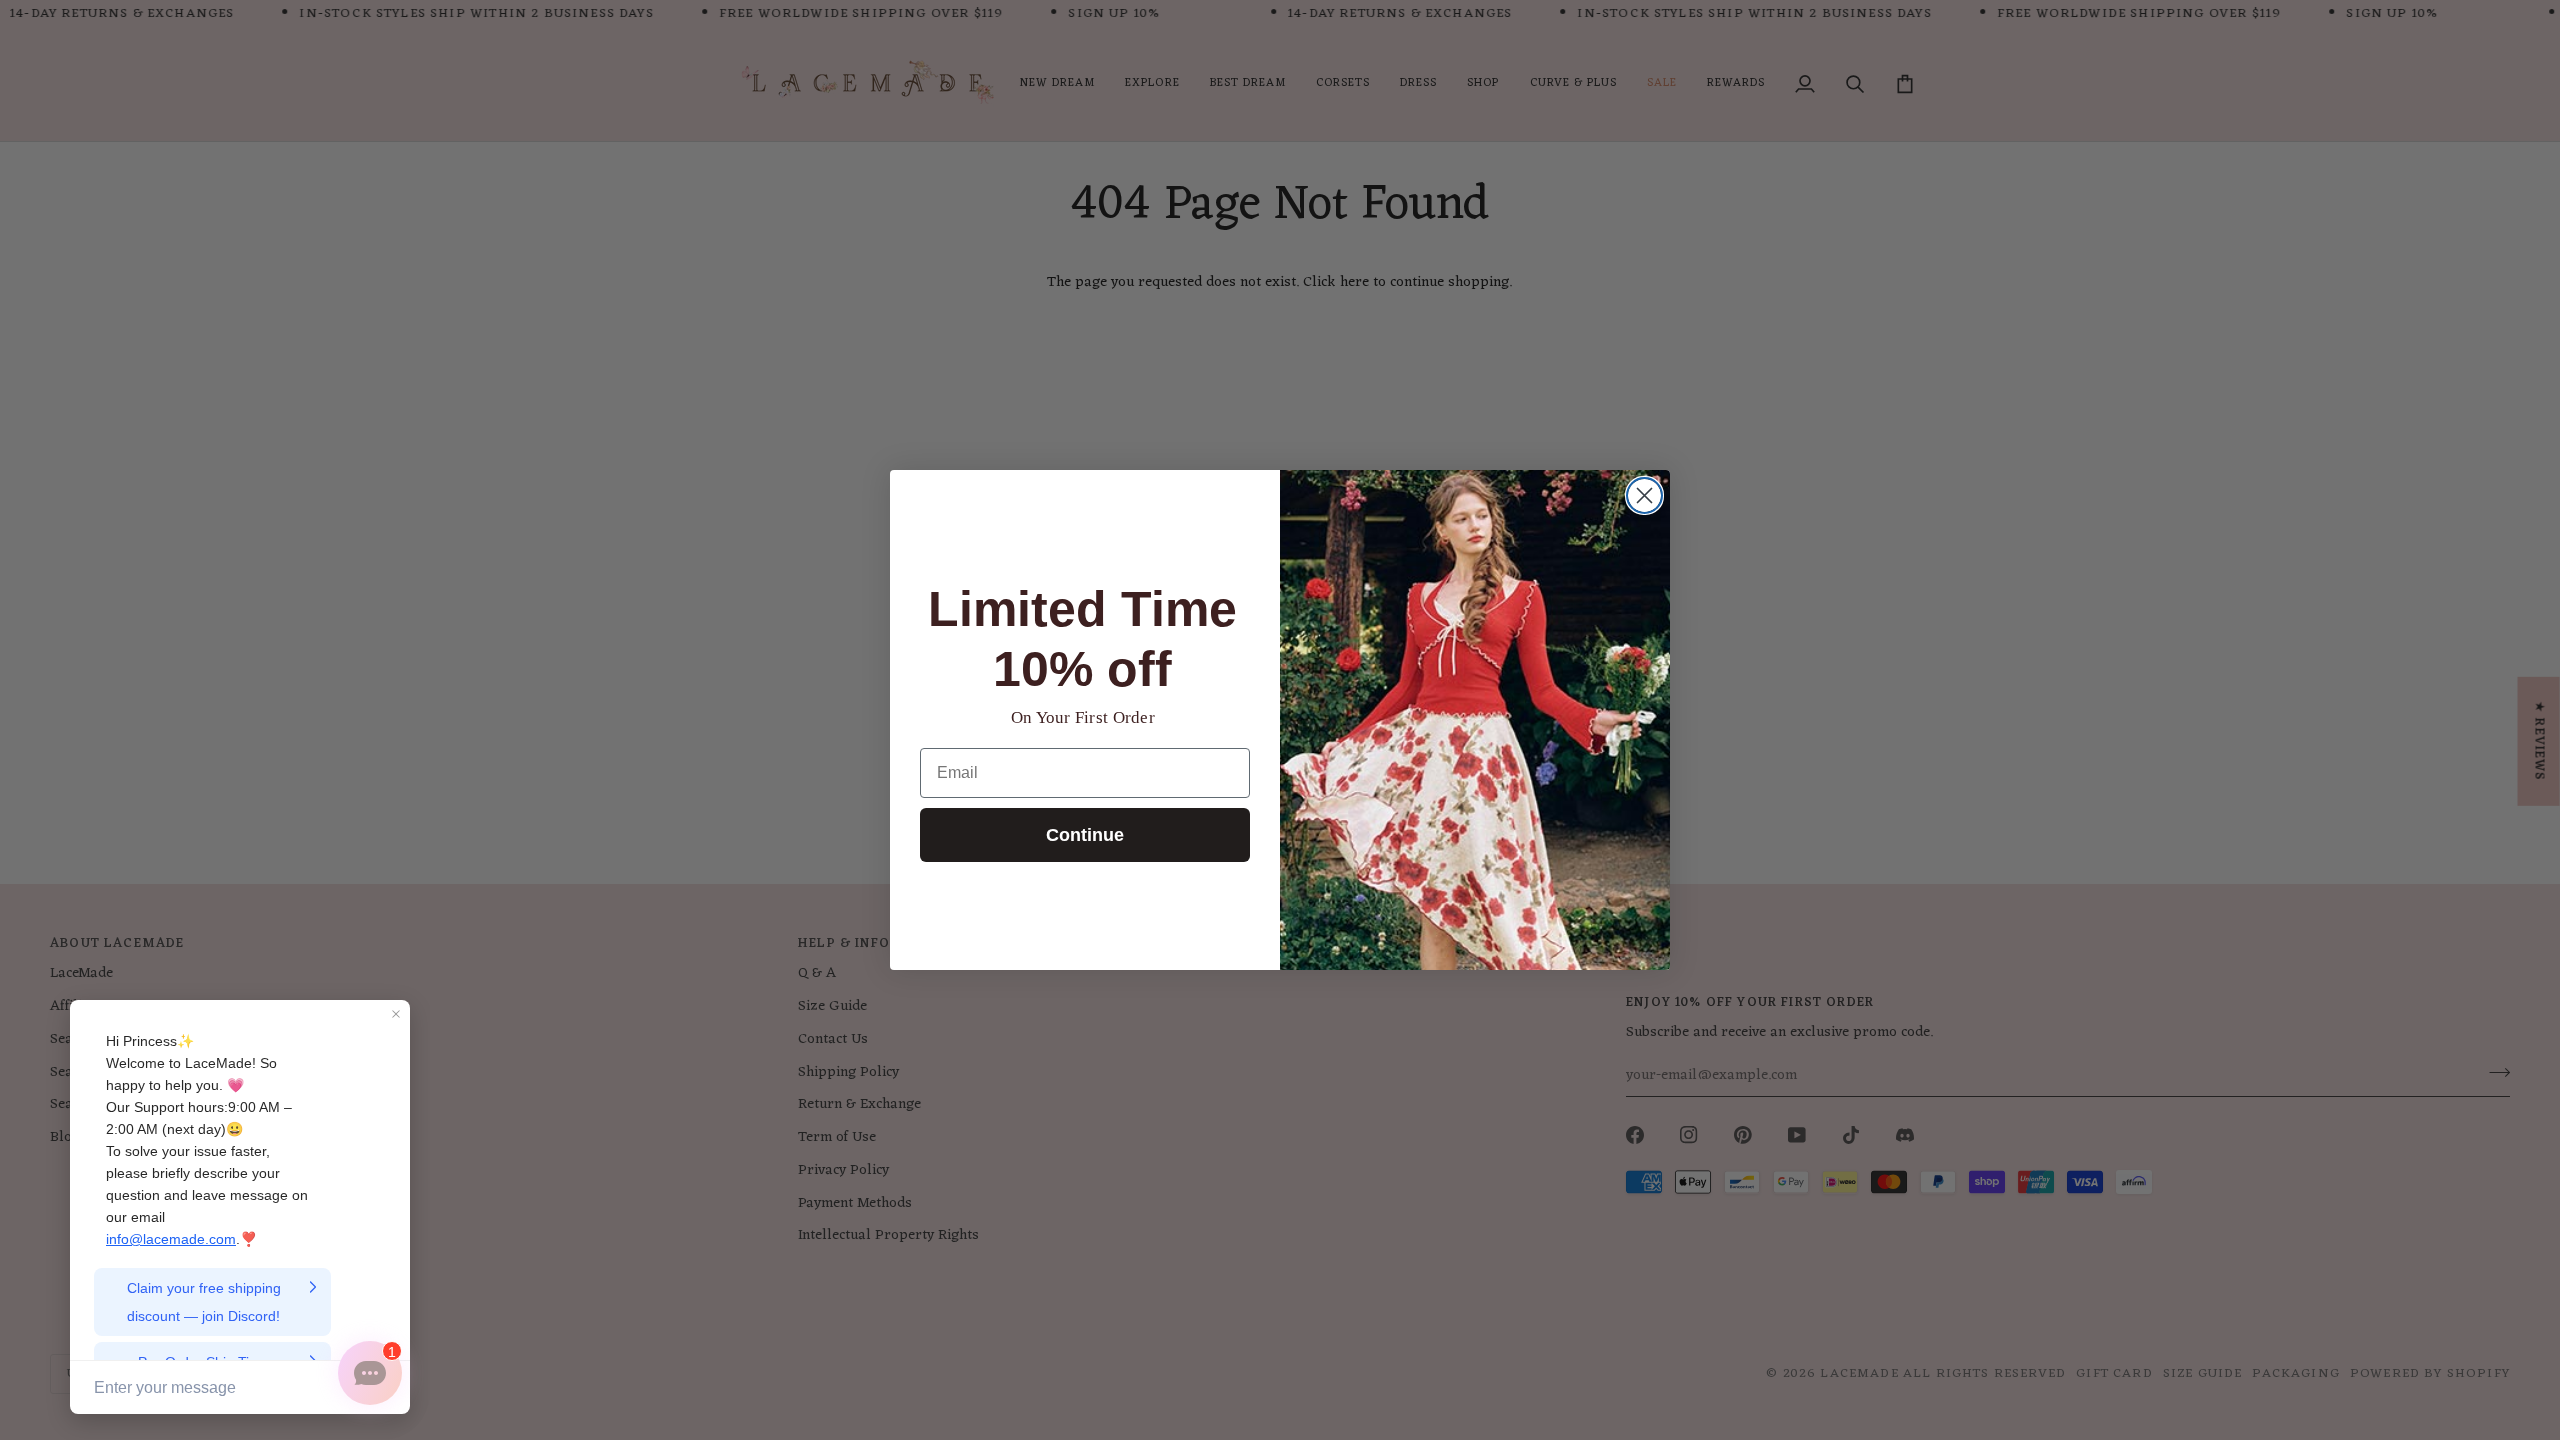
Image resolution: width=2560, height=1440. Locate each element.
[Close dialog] (1644, 495)
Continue (1085, 835)
